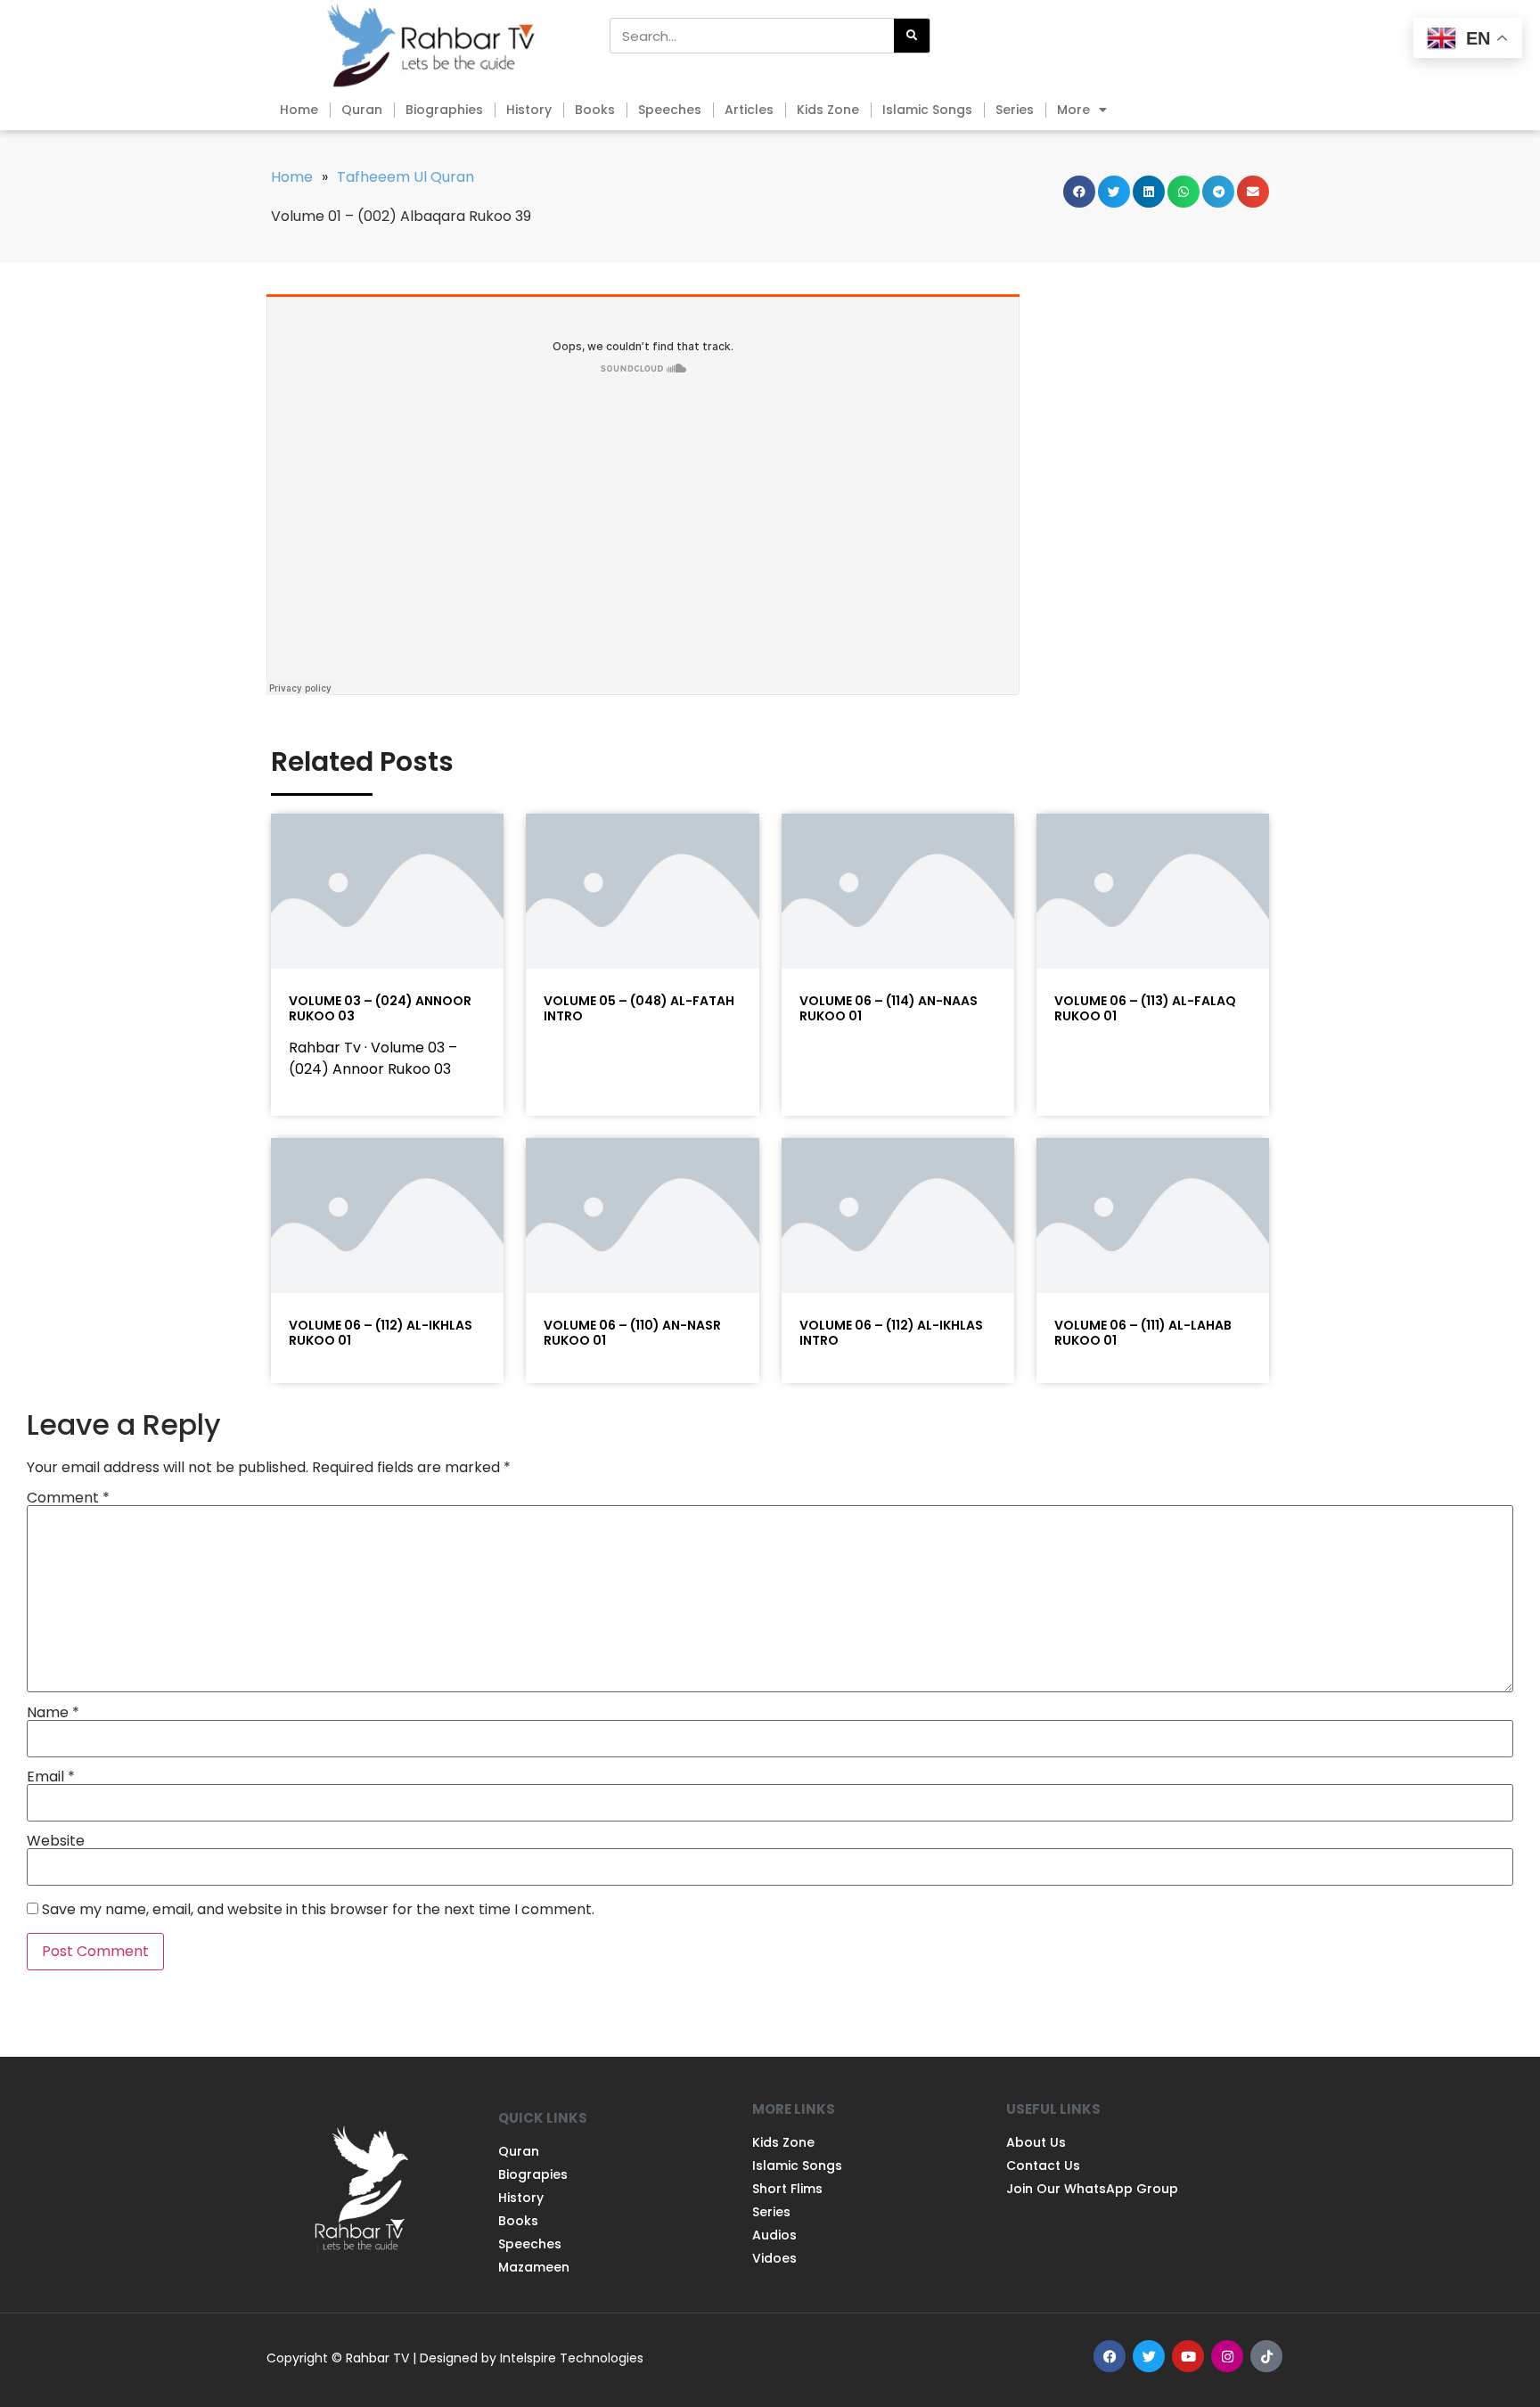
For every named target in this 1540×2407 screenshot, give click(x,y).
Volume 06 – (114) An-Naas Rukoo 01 (889, 1008)
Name (53, 1713)
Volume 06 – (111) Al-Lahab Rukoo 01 (1143, 1333)
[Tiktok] (1266, 2356)
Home (299, 110)
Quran (362, 110)
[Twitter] (1149, 2356)
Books (595, 110)
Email (51, 1777)
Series (1015, 110)
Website (56, 1841)
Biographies (444, 110)
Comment (68, 1498)
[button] (1079, 192)
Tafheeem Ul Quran (405, 177)
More (1073, 110)
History (529, 110)
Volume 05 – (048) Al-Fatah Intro (639, 1008)
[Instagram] (1227, 2356)
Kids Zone (828, 110)
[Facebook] (1110, 2356)
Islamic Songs (927, 110)
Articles (749, 110)
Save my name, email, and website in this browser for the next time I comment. (318, 1910)
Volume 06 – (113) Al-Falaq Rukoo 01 (1145, 1008)
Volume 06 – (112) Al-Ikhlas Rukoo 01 (381, 1333)
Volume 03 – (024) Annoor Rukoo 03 (380, 1008)
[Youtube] (1188, 2356)
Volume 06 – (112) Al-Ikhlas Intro (891, 1333)
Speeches (670, 110)
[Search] (912, 36)
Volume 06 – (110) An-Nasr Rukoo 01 (632, 1333)
